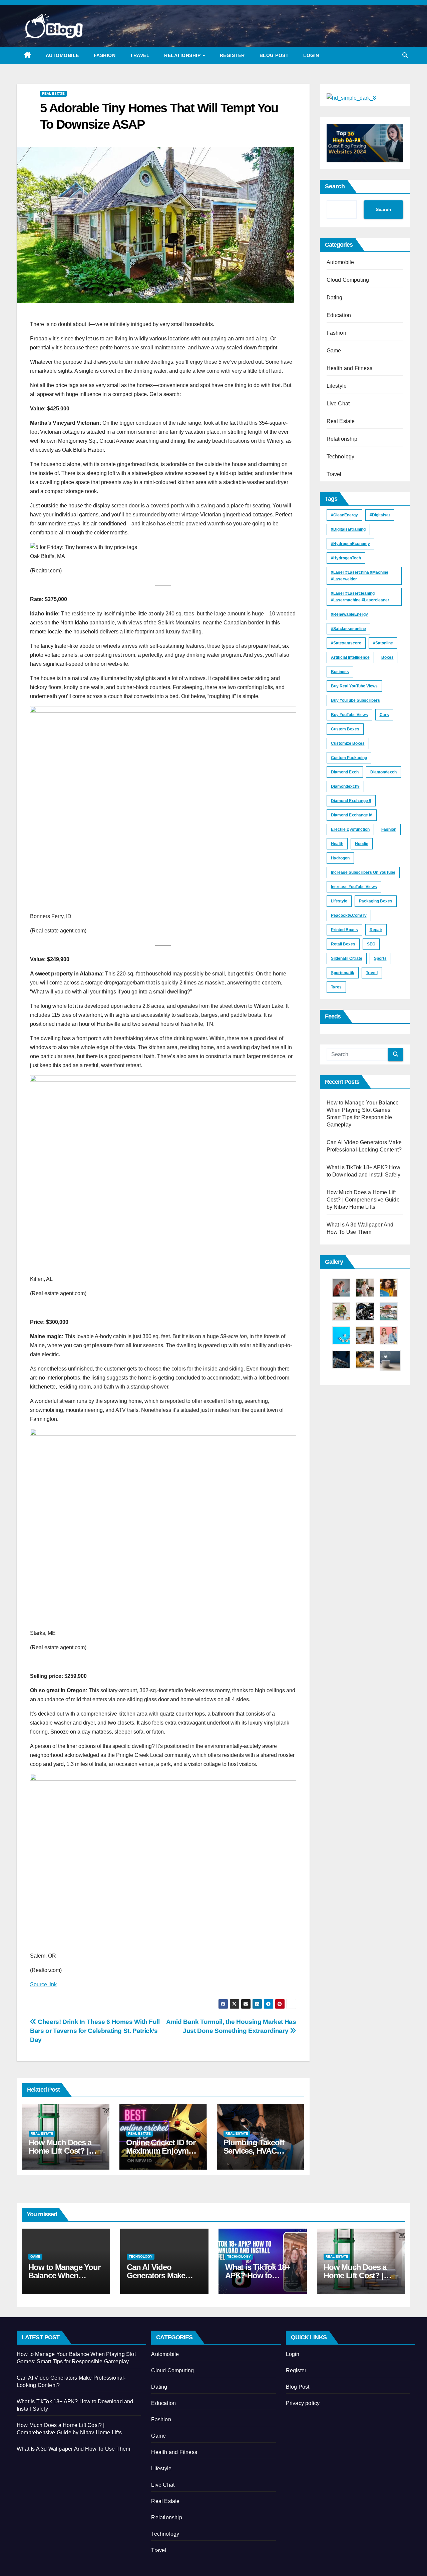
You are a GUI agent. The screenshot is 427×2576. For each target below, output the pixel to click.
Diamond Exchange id (352, 815)
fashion (389, 829)
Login (311, 55)
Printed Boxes (344, 930)
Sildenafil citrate (347, 958)
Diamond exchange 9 (351, 801)
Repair (376, 930)
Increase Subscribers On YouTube (363, 872)
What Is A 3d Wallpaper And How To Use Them (73, 2449)
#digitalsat (380, 515)
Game (334, 351)
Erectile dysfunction (350, 829)
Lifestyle (337, 386)
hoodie (362, 844)
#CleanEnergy (344, 515)
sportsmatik (343, 973)
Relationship (183, 55)
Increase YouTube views (354, 887)
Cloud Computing (348, 280)
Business (340, 672)
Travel (140, 55)
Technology (341, 457)
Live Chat (338, 404)
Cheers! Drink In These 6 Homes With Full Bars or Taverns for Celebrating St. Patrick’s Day (95, 2031)
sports (380, 958)
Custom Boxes (345, 729)
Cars (384, 715)
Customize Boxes (348, 743)
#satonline (383, 643)
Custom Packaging (349, 758)
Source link (43, 1984)
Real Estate (53, 94)
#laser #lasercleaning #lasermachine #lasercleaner (360, 597)
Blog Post (274, 55)
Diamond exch (345, 772)
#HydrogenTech (346, 558)
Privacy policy (303, 2403)
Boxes (387, 657)
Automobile (62, 55)
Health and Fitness (350, 368)
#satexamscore (346, 643)
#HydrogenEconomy (350, 544)
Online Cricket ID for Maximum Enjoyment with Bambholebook (163, 2151)
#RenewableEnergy (349, 614)
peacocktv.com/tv (349, 915)
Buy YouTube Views (349, 715)
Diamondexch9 (345, 786)
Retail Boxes (343, 944)
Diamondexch (383, 772)
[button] (405, 55)
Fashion (105, 55)
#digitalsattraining (348, 529)
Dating (335, 298)
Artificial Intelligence (350, 657)
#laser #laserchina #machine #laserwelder (360, 576)
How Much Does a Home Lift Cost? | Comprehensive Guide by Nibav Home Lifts (363, 1200)
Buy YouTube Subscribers (355, 700)
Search (335, 186)
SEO (371, 944)
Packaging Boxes (376, 901)
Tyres (336, 987)
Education (339, 315)
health (337, 844)
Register (232, 55)
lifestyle (339, 901)
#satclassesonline (348, 629)
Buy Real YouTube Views (354, 686)
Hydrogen (340, 858)
